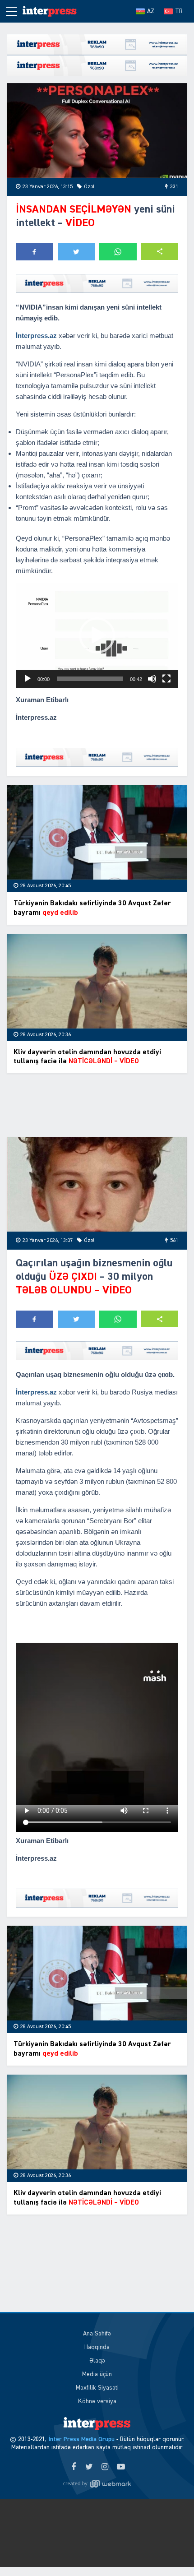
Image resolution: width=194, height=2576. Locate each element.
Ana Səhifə (97, 2334)
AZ (151, 11)
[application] (97, 635)
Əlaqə (97, 2361)
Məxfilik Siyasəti (97, 2388)
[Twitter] (89, 2467)
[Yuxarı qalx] (169, 2551)
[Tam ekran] (166, 679)
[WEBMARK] (97, 2483)
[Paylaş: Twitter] (76, 252)
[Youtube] (121, 2467)
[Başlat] (28, 679)
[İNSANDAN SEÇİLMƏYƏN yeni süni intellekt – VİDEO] (97, 130)
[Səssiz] (152, 679)
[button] (160, 252)
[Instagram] (105, 2467)
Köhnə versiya (97, 2401)
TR (179, 11)
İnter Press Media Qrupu (81, 2439)
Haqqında (97, 2347)
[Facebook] (73, 2467)
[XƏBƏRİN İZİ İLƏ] (50, 11)
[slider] (90, 679)
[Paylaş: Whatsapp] (118, 252)
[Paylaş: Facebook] (35, 252)
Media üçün (97, 2374)
